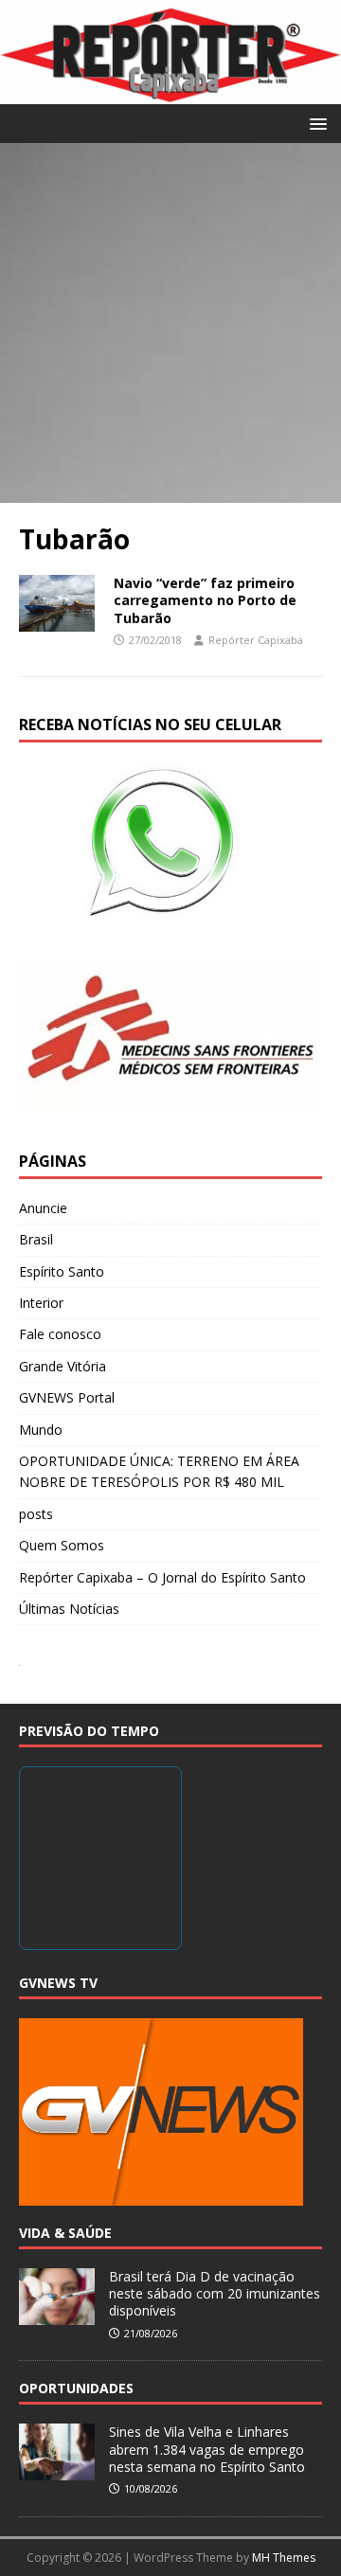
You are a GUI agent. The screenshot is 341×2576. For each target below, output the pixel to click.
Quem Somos (62, 1545)
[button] (315, 123)
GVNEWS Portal (67, 1397)
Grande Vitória (63, 1366)
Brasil (36, 1239)
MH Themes (284, 2558)
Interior (41, 1303)
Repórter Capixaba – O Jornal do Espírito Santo (162, 1577)
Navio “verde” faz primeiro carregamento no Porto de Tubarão (205, 600)
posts (36, 1514)
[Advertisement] (170, 323)
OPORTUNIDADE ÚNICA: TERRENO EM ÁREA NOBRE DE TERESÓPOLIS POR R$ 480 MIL (159, 1471)
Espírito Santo (62, 1271)
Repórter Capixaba (256, 640)
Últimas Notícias (69, 1609)
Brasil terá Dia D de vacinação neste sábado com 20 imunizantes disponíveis (215, 2293)
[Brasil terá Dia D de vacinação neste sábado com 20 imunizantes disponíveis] (57, 2315)
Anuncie (43, 1208)
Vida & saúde (65, 2233)
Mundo (41, 1430)
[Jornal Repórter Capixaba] (170, 93)
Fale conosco (60, 1334)
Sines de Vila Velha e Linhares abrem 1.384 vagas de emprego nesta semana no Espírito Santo (207, 2449)
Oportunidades (76, 2388)
